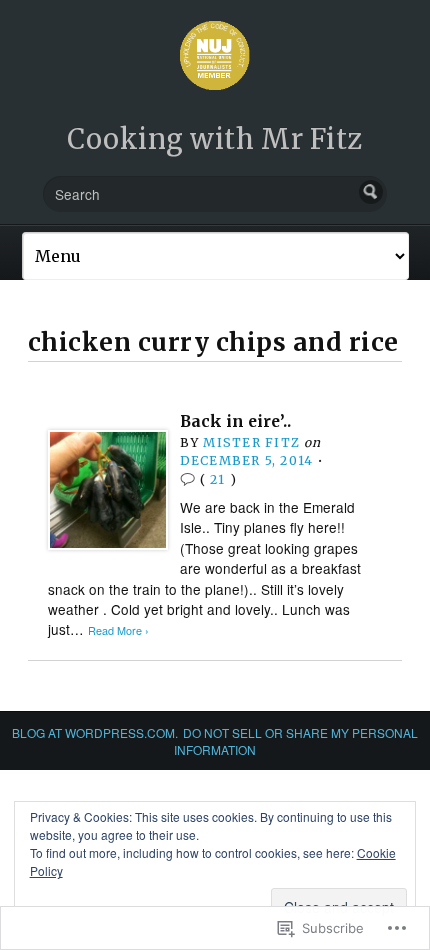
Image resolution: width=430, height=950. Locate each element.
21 (217, 479)
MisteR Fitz (251, 442)
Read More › (118, 630)
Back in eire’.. (235, 421)
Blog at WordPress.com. (95, 732)
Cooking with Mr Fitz (215, 139)
